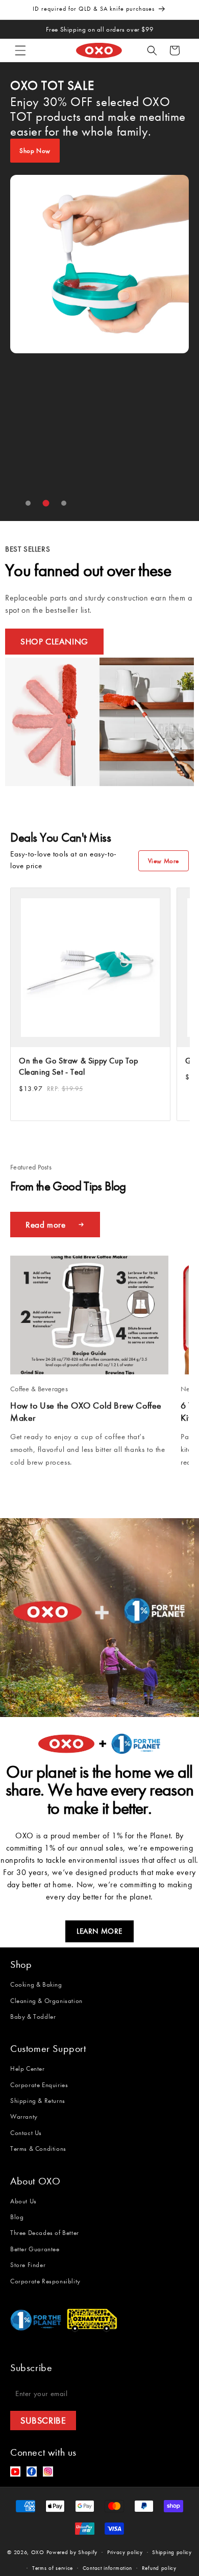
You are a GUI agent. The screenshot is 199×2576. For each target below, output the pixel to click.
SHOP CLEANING (54, 641)
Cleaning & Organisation (46, 2001)
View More (164, 861)
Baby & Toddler (33, 2016)
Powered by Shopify (72, 2552)
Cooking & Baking (36, 1984)
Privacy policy (125, 2552)
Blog (17, 2217)
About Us (23, 2201)
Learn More (99, 1931)
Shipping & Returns (38, 2101)
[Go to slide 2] (46, 503)
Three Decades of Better (45, 2233)
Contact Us (26, 2133)
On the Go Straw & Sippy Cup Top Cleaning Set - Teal (79, 1066)
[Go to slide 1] (28, 503)
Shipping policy (172, 2552)
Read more (45, 1225)
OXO (39, 2552)
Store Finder (28, 2265)
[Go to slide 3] (64, 503)
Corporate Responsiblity (45, 2281)
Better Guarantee (35, 2249)
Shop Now (35, 151)
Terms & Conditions (38, 2149)
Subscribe (43, 2421)
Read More (29, 1482)
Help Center (28, 2068)
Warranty (24, 2116)
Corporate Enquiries (39, 2085)
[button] (20, 50)
